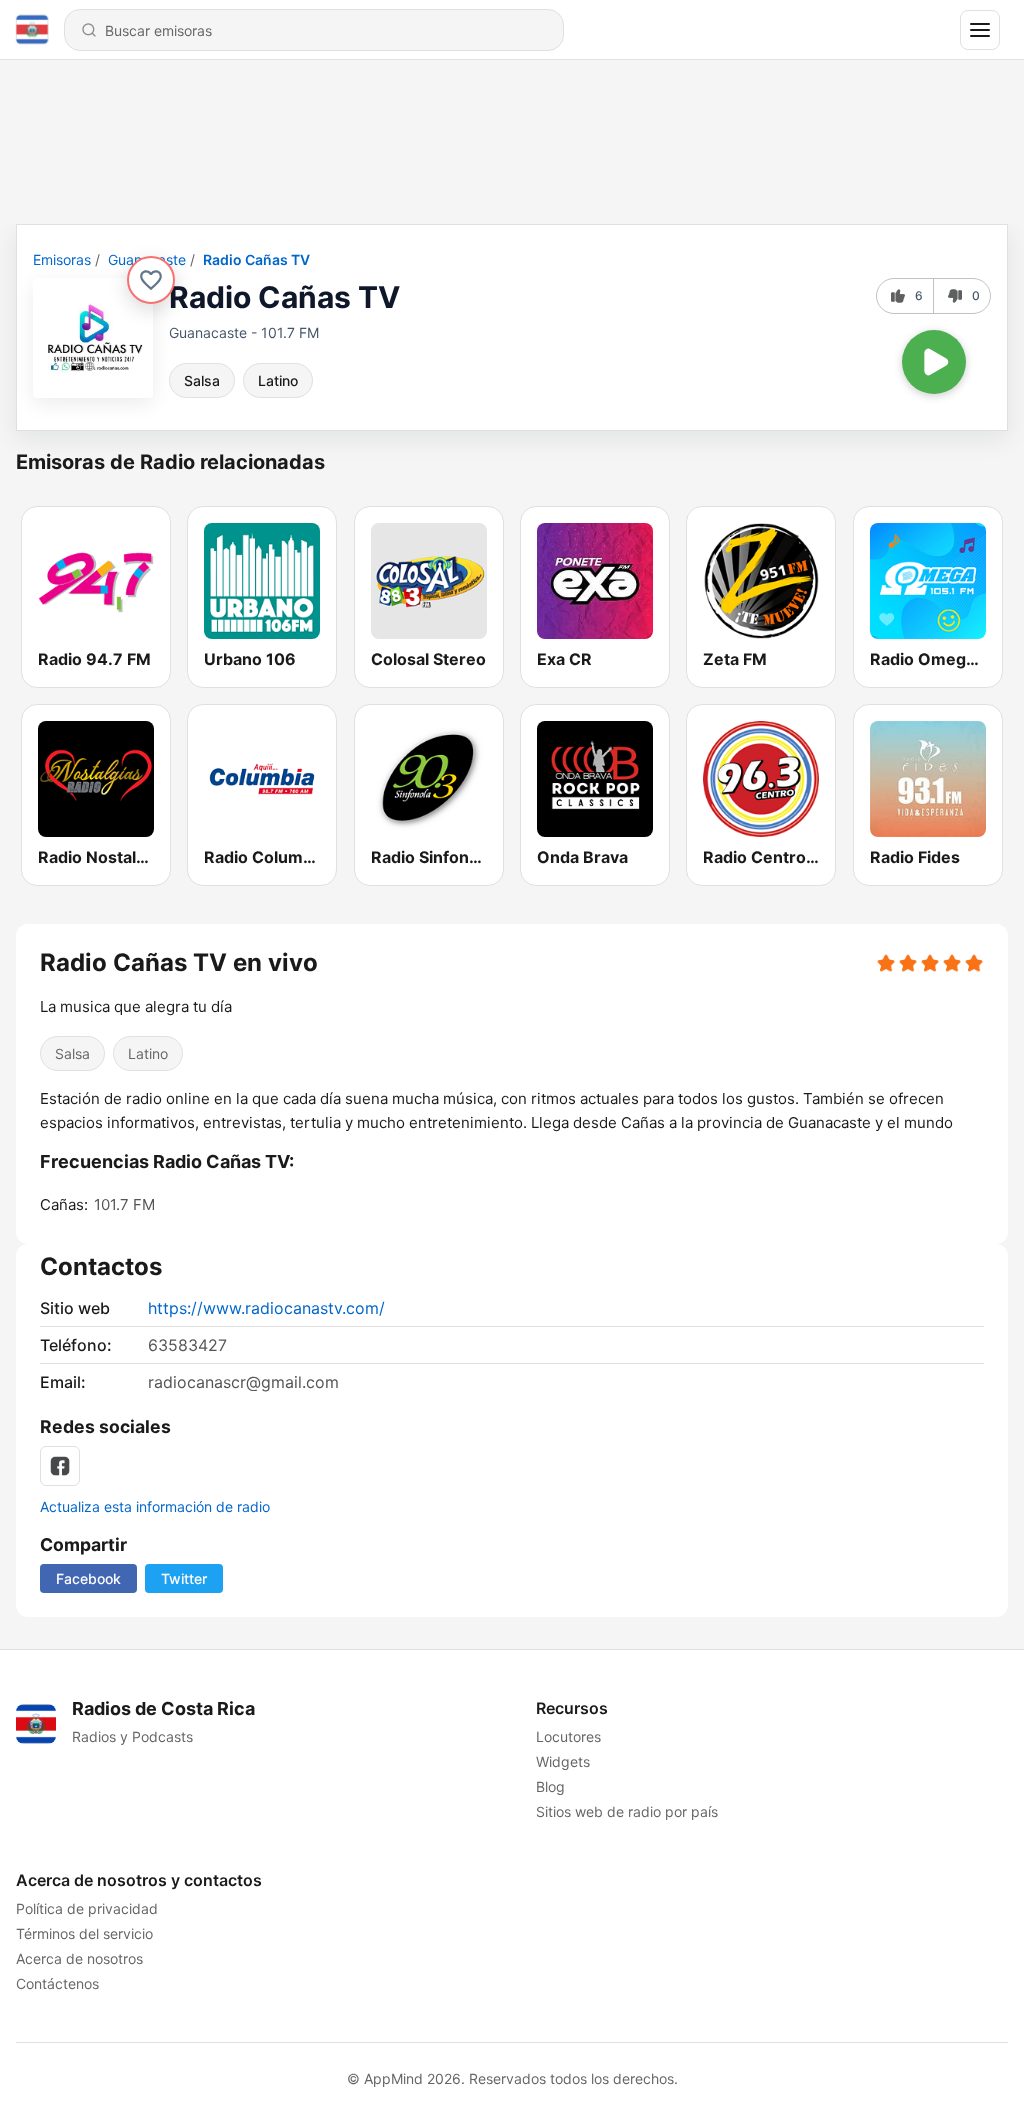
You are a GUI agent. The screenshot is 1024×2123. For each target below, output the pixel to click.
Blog (550, 1786)
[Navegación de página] (980, 30)
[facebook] (60, 1466)
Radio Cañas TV (256, 259)
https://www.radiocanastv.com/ (266, 1308)
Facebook (88, 1578)
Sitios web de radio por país (627, 1811)
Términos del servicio (84, 1933)
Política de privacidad (87, 1908)
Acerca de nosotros (79, 1958)
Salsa (202, 380)
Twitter (184, 1578)
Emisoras (62, 259)
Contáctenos (57, 1983)
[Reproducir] (934, 362)
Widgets (563, 1761)
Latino (278, 380)
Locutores (568, 1736)
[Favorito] (151, 280)
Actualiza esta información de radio (155, 1506)
